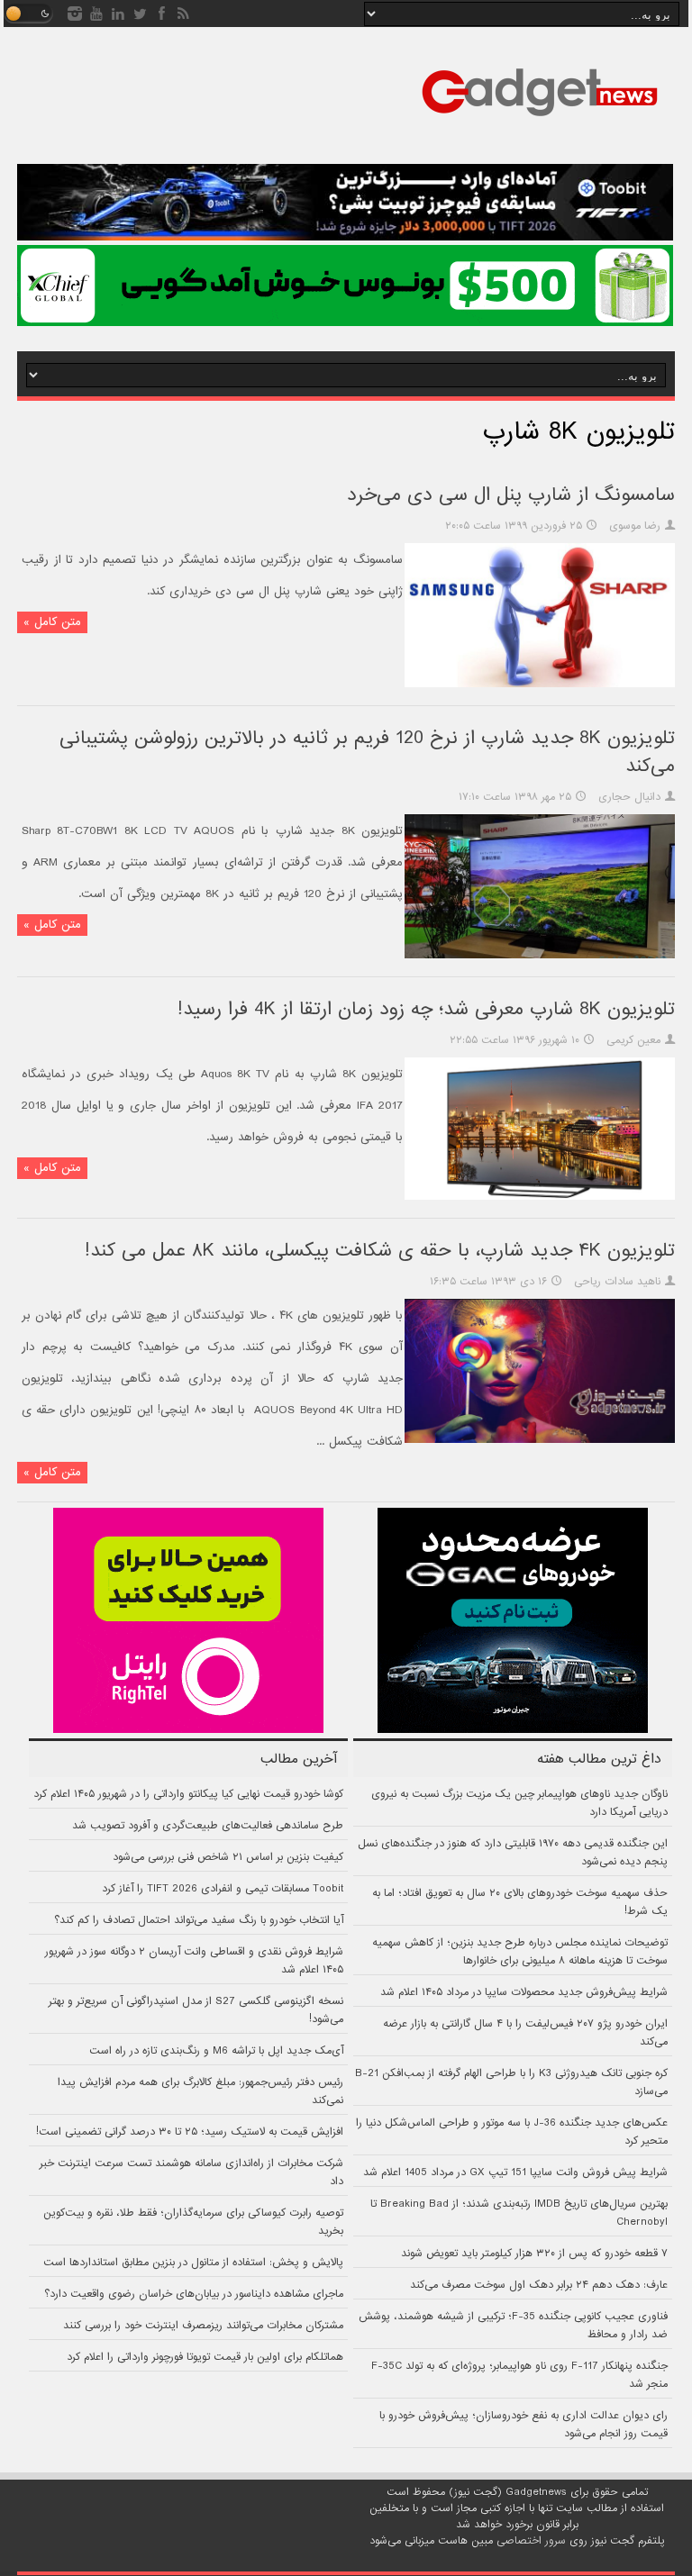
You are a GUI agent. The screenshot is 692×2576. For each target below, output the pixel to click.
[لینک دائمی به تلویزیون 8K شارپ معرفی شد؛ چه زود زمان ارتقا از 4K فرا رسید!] (540, 1197)
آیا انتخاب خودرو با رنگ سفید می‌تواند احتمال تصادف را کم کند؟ (199, 1920)
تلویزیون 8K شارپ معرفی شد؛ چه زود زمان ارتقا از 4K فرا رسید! (426, 1009)
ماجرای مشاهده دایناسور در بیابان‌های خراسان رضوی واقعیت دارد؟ (194, 2294)
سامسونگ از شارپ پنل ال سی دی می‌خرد (511, 495)
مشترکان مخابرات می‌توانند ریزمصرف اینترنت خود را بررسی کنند (203, 2326)
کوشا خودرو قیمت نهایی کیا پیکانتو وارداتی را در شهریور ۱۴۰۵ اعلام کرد (188, 1794)
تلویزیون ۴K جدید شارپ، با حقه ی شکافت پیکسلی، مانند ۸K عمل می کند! (380, 1251)
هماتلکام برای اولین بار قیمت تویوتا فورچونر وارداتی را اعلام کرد (205, 2357)
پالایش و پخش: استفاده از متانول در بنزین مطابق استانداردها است (193, 2263)
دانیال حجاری (629, 797)
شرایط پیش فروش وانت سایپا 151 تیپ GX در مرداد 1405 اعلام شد (515, 2172)
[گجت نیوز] (540, 122)
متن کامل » (52, 622)
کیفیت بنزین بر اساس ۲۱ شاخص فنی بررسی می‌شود (228, 1857)
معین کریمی (633, 1040)
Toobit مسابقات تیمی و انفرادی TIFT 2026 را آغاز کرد (223, 1889)
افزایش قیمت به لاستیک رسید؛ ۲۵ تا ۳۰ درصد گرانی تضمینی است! (190, 2132)
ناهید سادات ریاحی (617, 1282)
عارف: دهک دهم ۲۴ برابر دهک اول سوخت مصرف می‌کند (539, 2285)
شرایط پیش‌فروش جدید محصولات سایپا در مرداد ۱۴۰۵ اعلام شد (524, 1992)
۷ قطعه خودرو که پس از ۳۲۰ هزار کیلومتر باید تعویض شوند (534, 2254)
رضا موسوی (635, 526)
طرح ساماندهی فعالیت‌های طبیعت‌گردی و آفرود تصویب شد (208, 1826)
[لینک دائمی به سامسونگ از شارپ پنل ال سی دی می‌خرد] (540, 685)
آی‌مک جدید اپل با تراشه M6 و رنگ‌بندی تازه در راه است (216, 2051)
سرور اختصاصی (531, 2541)
